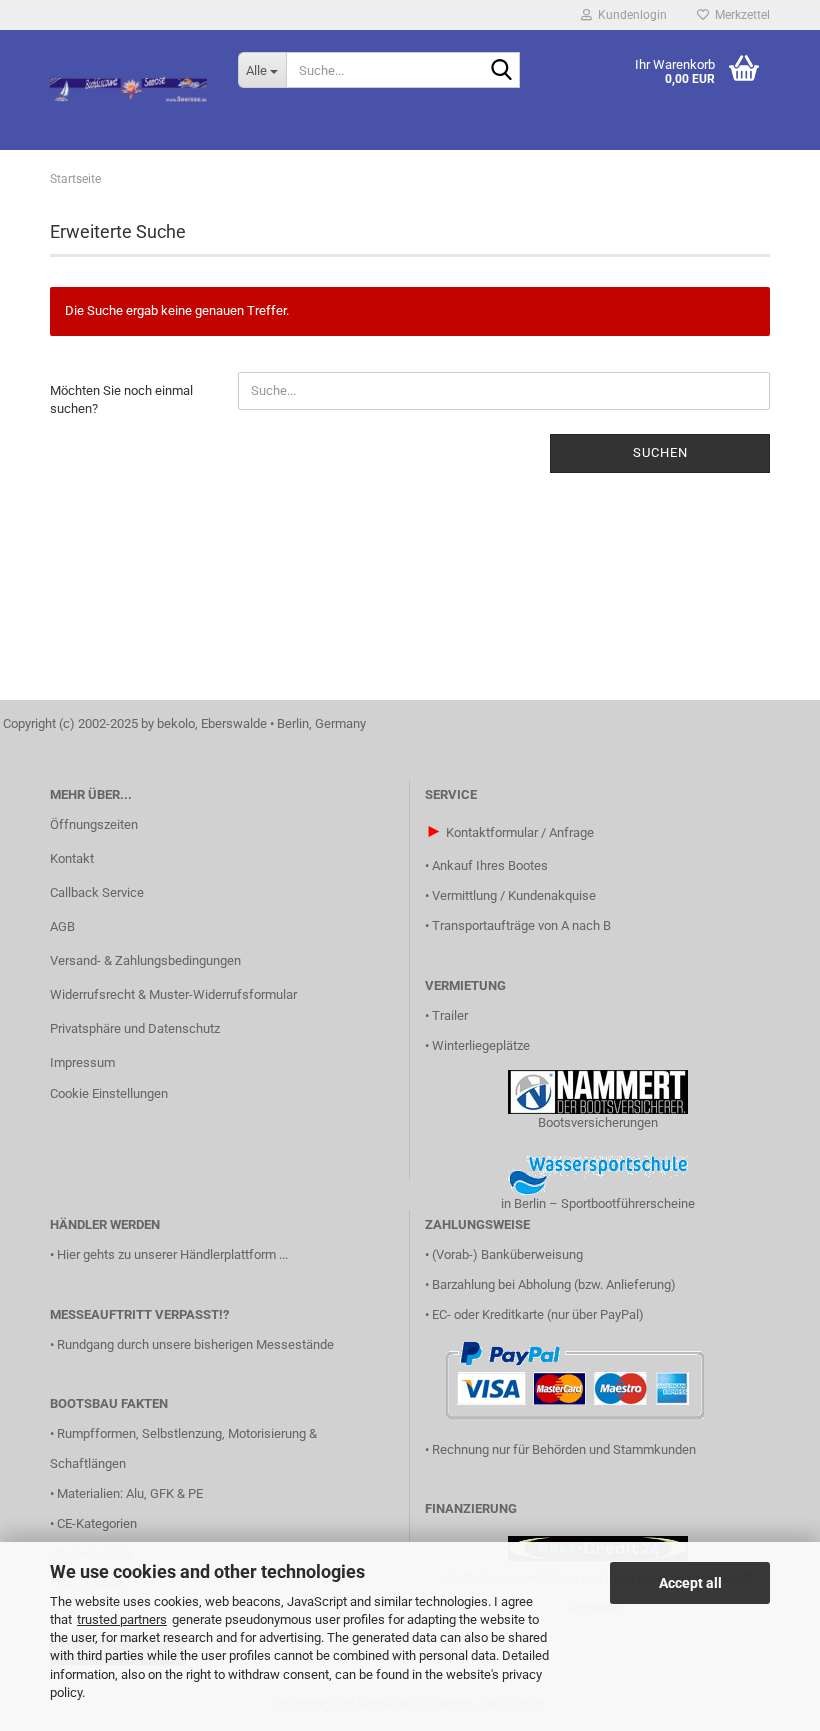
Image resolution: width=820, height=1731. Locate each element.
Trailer (450, 1015)
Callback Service (97, 892)
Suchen (660, 452)
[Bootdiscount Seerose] (129, 90)
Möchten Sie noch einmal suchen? (121, 400)
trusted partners (122, 1619)
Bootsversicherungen (598, 1122)
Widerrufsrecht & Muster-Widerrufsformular (173, 994)
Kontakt (72, 858)
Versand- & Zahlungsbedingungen (145, 960)
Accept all (690, 1583)
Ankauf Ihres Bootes (490, 865)
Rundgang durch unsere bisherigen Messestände (195, 1344)
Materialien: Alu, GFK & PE (130, 1493)
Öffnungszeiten (94, 824)
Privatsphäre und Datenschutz (135, 1028)
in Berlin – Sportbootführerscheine (598, 1203)
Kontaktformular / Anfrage (520, 832)
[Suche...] (501, 71)
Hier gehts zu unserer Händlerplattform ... (172, 1254)
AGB (62, 926)
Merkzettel (739, 15)
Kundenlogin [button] (629, 15)
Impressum (82, 1062)
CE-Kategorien (97, 1523)
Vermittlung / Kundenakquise (514, 895)
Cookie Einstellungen (109, 1093)
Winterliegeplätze (481, 1045)
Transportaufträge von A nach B (521, 925)
